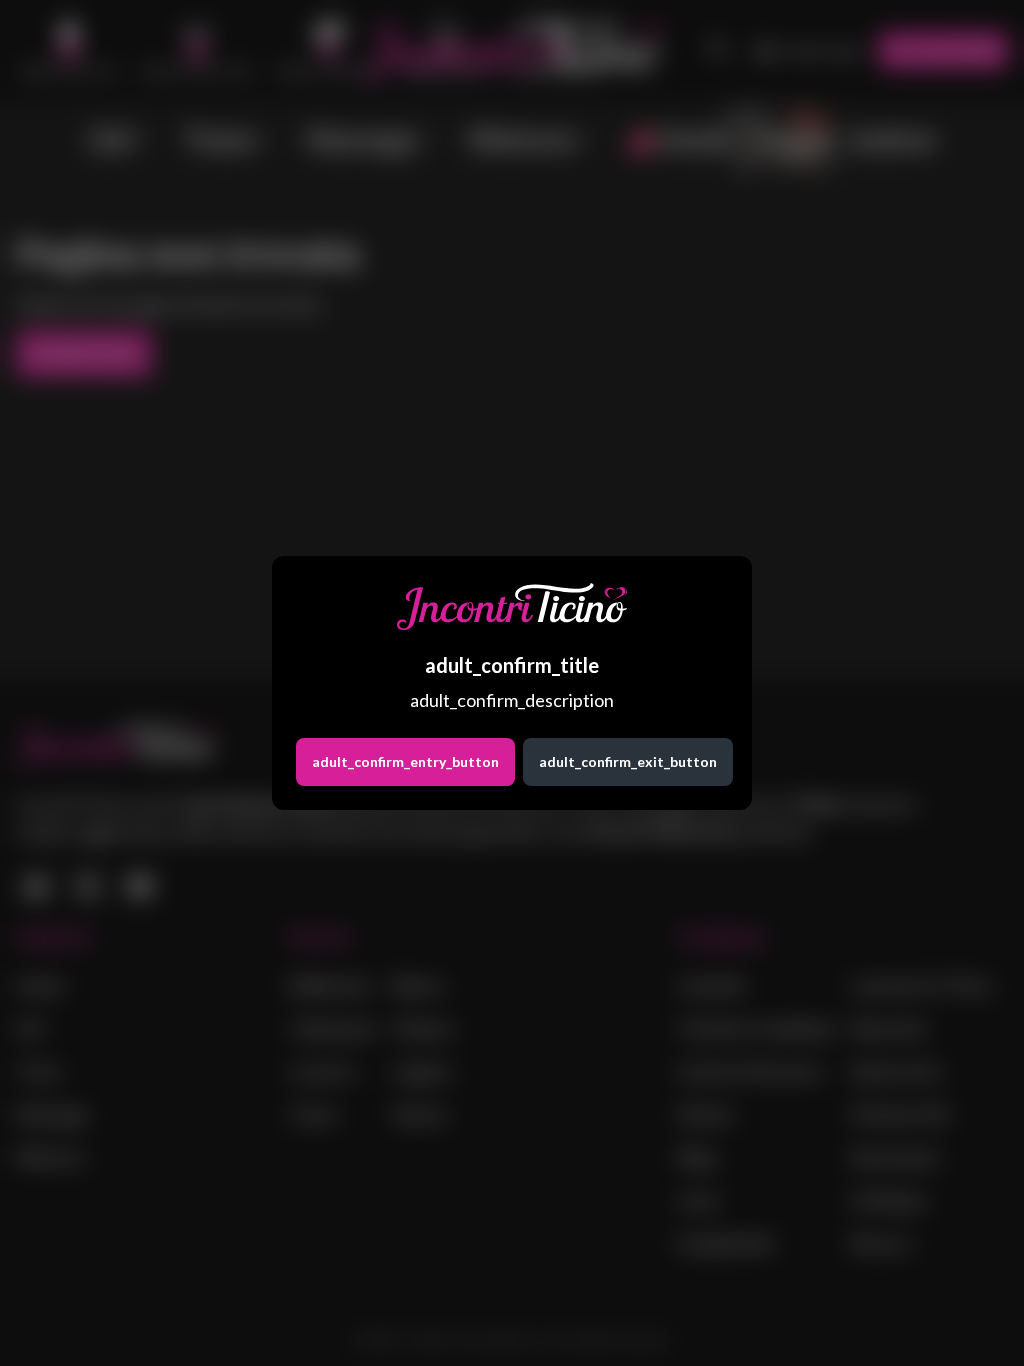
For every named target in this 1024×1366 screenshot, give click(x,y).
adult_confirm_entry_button (405, 761)
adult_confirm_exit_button (628, 761)
